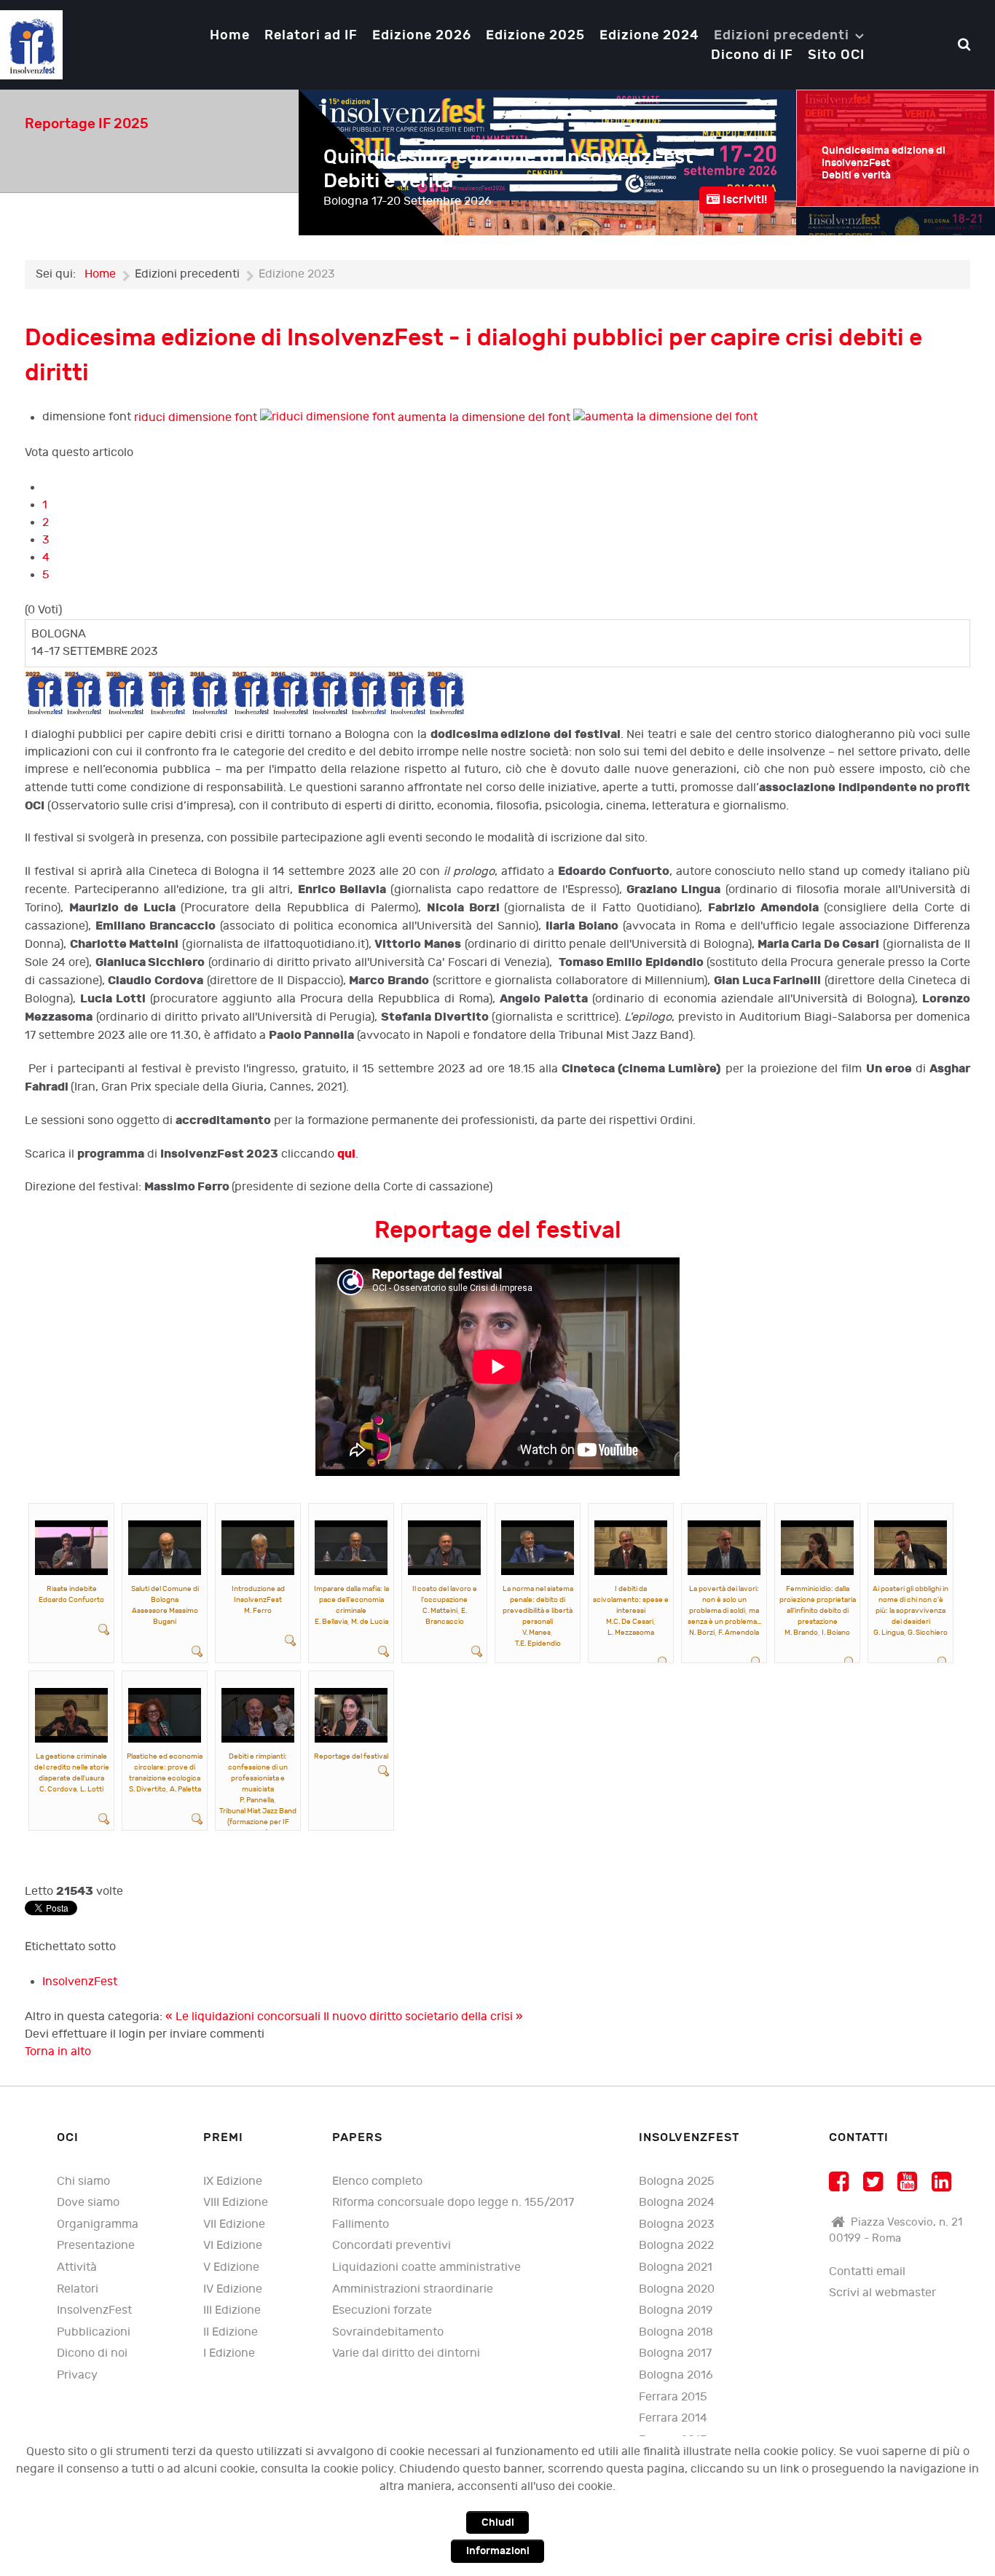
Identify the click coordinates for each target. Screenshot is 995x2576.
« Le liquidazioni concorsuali (244, 2017)
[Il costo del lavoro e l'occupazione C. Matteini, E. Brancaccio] (444, 1547)
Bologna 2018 (676, 2332)
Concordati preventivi (392, 2246)
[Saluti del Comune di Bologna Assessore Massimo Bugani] (165, 1547)
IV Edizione (233, 2289)
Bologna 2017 (675, 2353)
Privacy (77, 2375)
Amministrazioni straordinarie (413, 2289)
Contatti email (867, 2272)
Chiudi (498, 2522)
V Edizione (231, 2267)
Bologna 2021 (676, 2267)
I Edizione (229, 2353)
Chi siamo (83, 2182)
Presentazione (96, 2246)
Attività (77, 2267)
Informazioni (498, 2551)
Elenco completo (377, 2182)
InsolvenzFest (80, 1982)
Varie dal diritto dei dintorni (406, 2353)
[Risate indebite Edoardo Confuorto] (71, 1547)
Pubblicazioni (94, 2332)
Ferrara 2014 (673, 2418)
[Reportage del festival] (351, 1715)
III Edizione (232, 2310)
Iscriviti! (743, 200)
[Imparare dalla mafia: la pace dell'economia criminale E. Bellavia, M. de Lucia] (351, 1547)
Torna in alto (58, 2052)
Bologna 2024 (677, 2203)
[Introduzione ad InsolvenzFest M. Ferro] (258, 1547)
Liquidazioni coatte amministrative (426, 2267)
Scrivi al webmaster (882, 2293)
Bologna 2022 (676, 2246)
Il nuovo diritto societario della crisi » (423, 2017)
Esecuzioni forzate (382, 2310)
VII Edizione (234, 2224)
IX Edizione (233, 2182)
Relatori (78, 2289)
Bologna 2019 (676, 2310)
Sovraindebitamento (388, 2332)
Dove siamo (88, 2203)
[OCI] (31, 44)
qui (346, 1154)
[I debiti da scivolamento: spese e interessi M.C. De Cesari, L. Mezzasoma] (631, 1547)
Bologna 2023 (677, 2224)
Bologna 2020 (677, 2289)
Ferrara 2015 (673, 2397)
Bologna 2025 (677, 2182)
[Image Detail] (104, 1629)
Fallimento (361, 2224)
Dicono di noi (92, 2353)
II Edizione (231, 2332)
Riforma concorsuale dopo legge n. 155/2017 (453, 2203)
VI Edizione (233, 2246)
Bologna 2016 (676, 2375)
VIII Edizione (236, 2203)
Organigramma (98, 2224)
